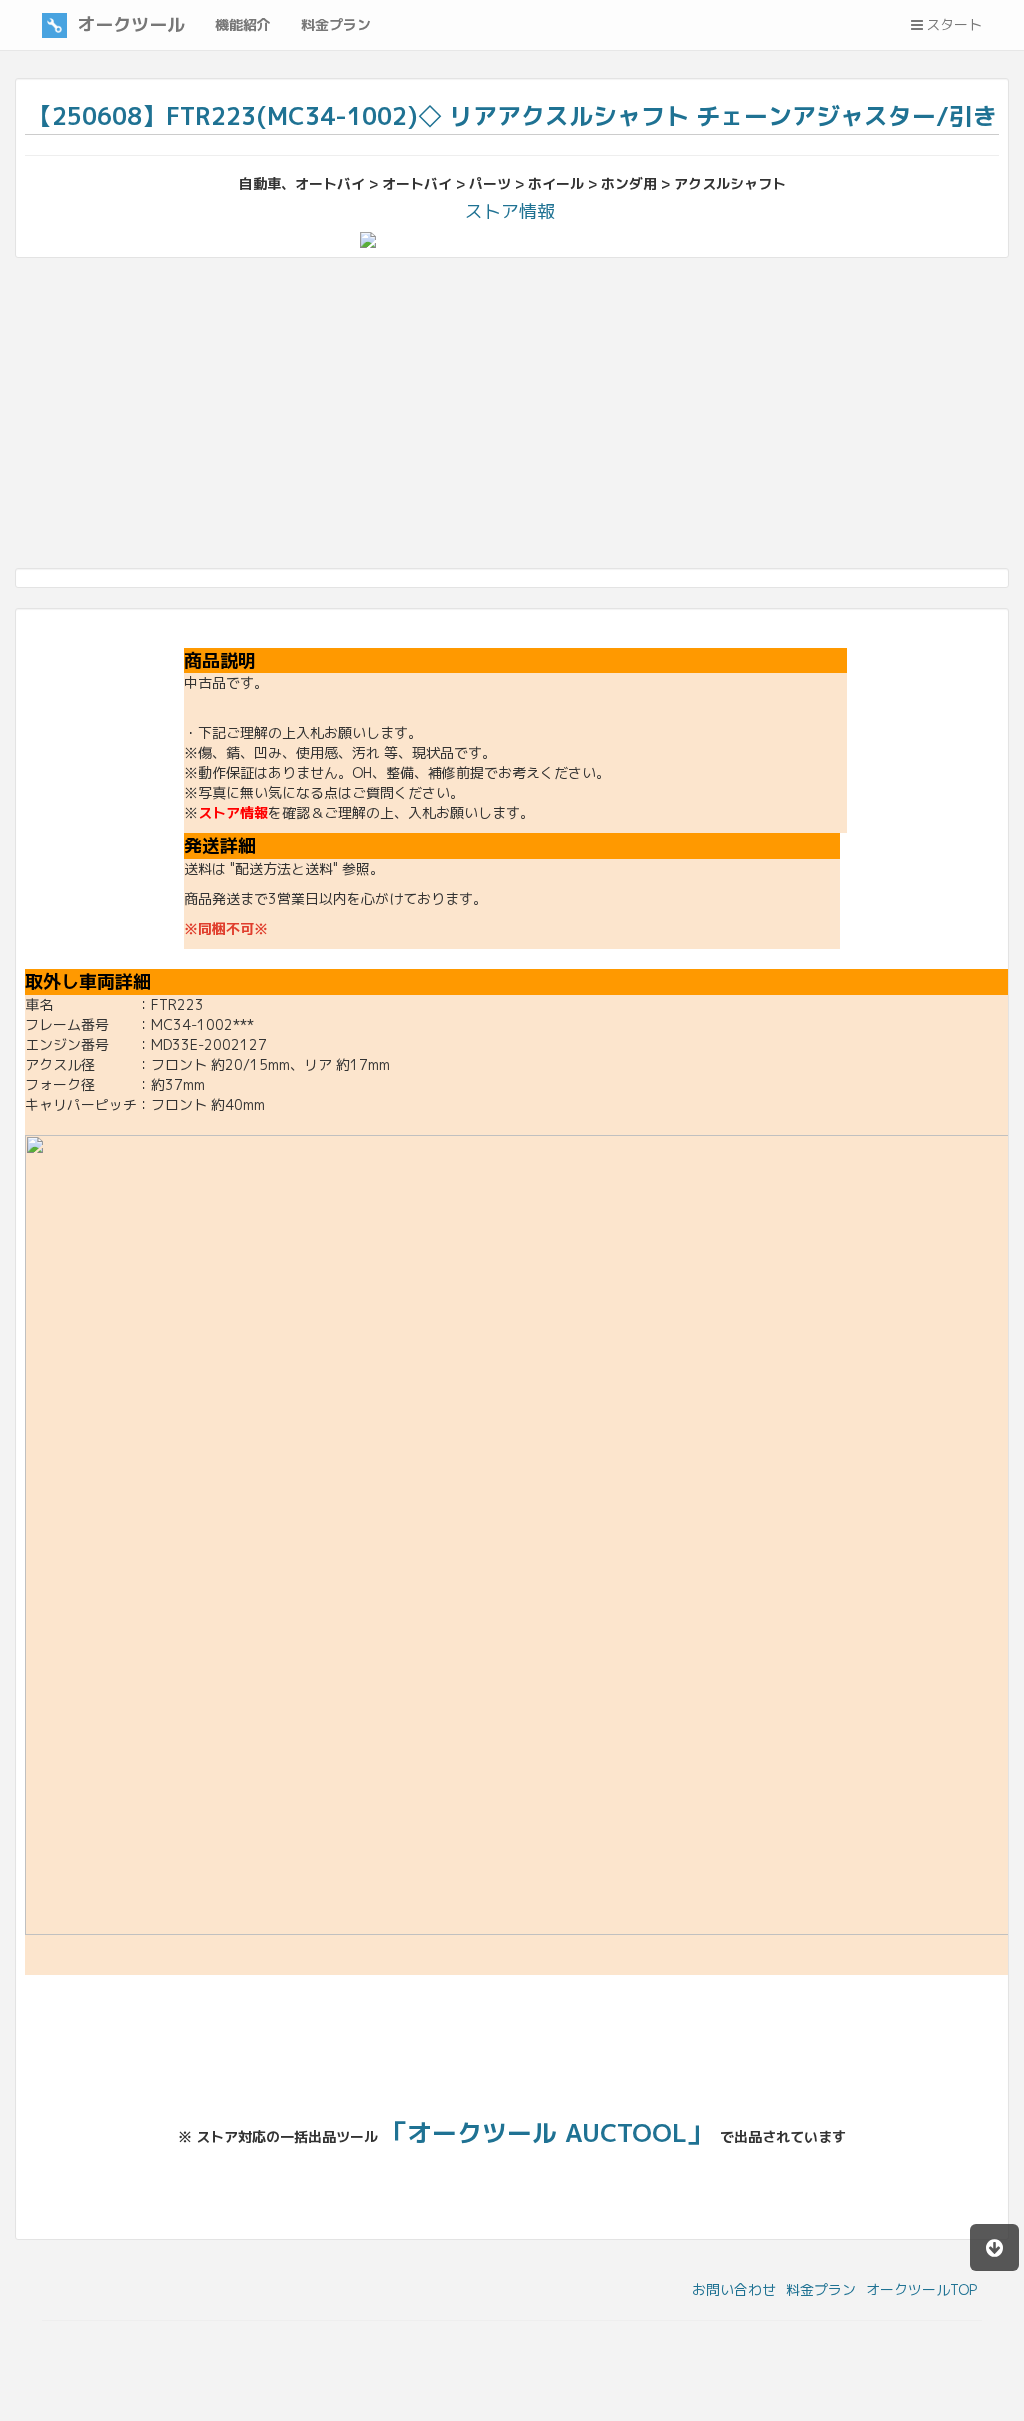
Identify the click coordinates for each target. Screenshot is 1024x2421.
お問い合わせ (734, 2289)
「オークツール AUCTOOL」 (547, 2132)
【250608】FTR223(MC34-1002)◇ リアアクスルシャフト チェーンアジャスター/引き (512, 116)
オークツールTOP (921, 2289)
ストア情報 (510, 211)
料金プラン (821, 2289)
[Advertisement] (512, 418)
